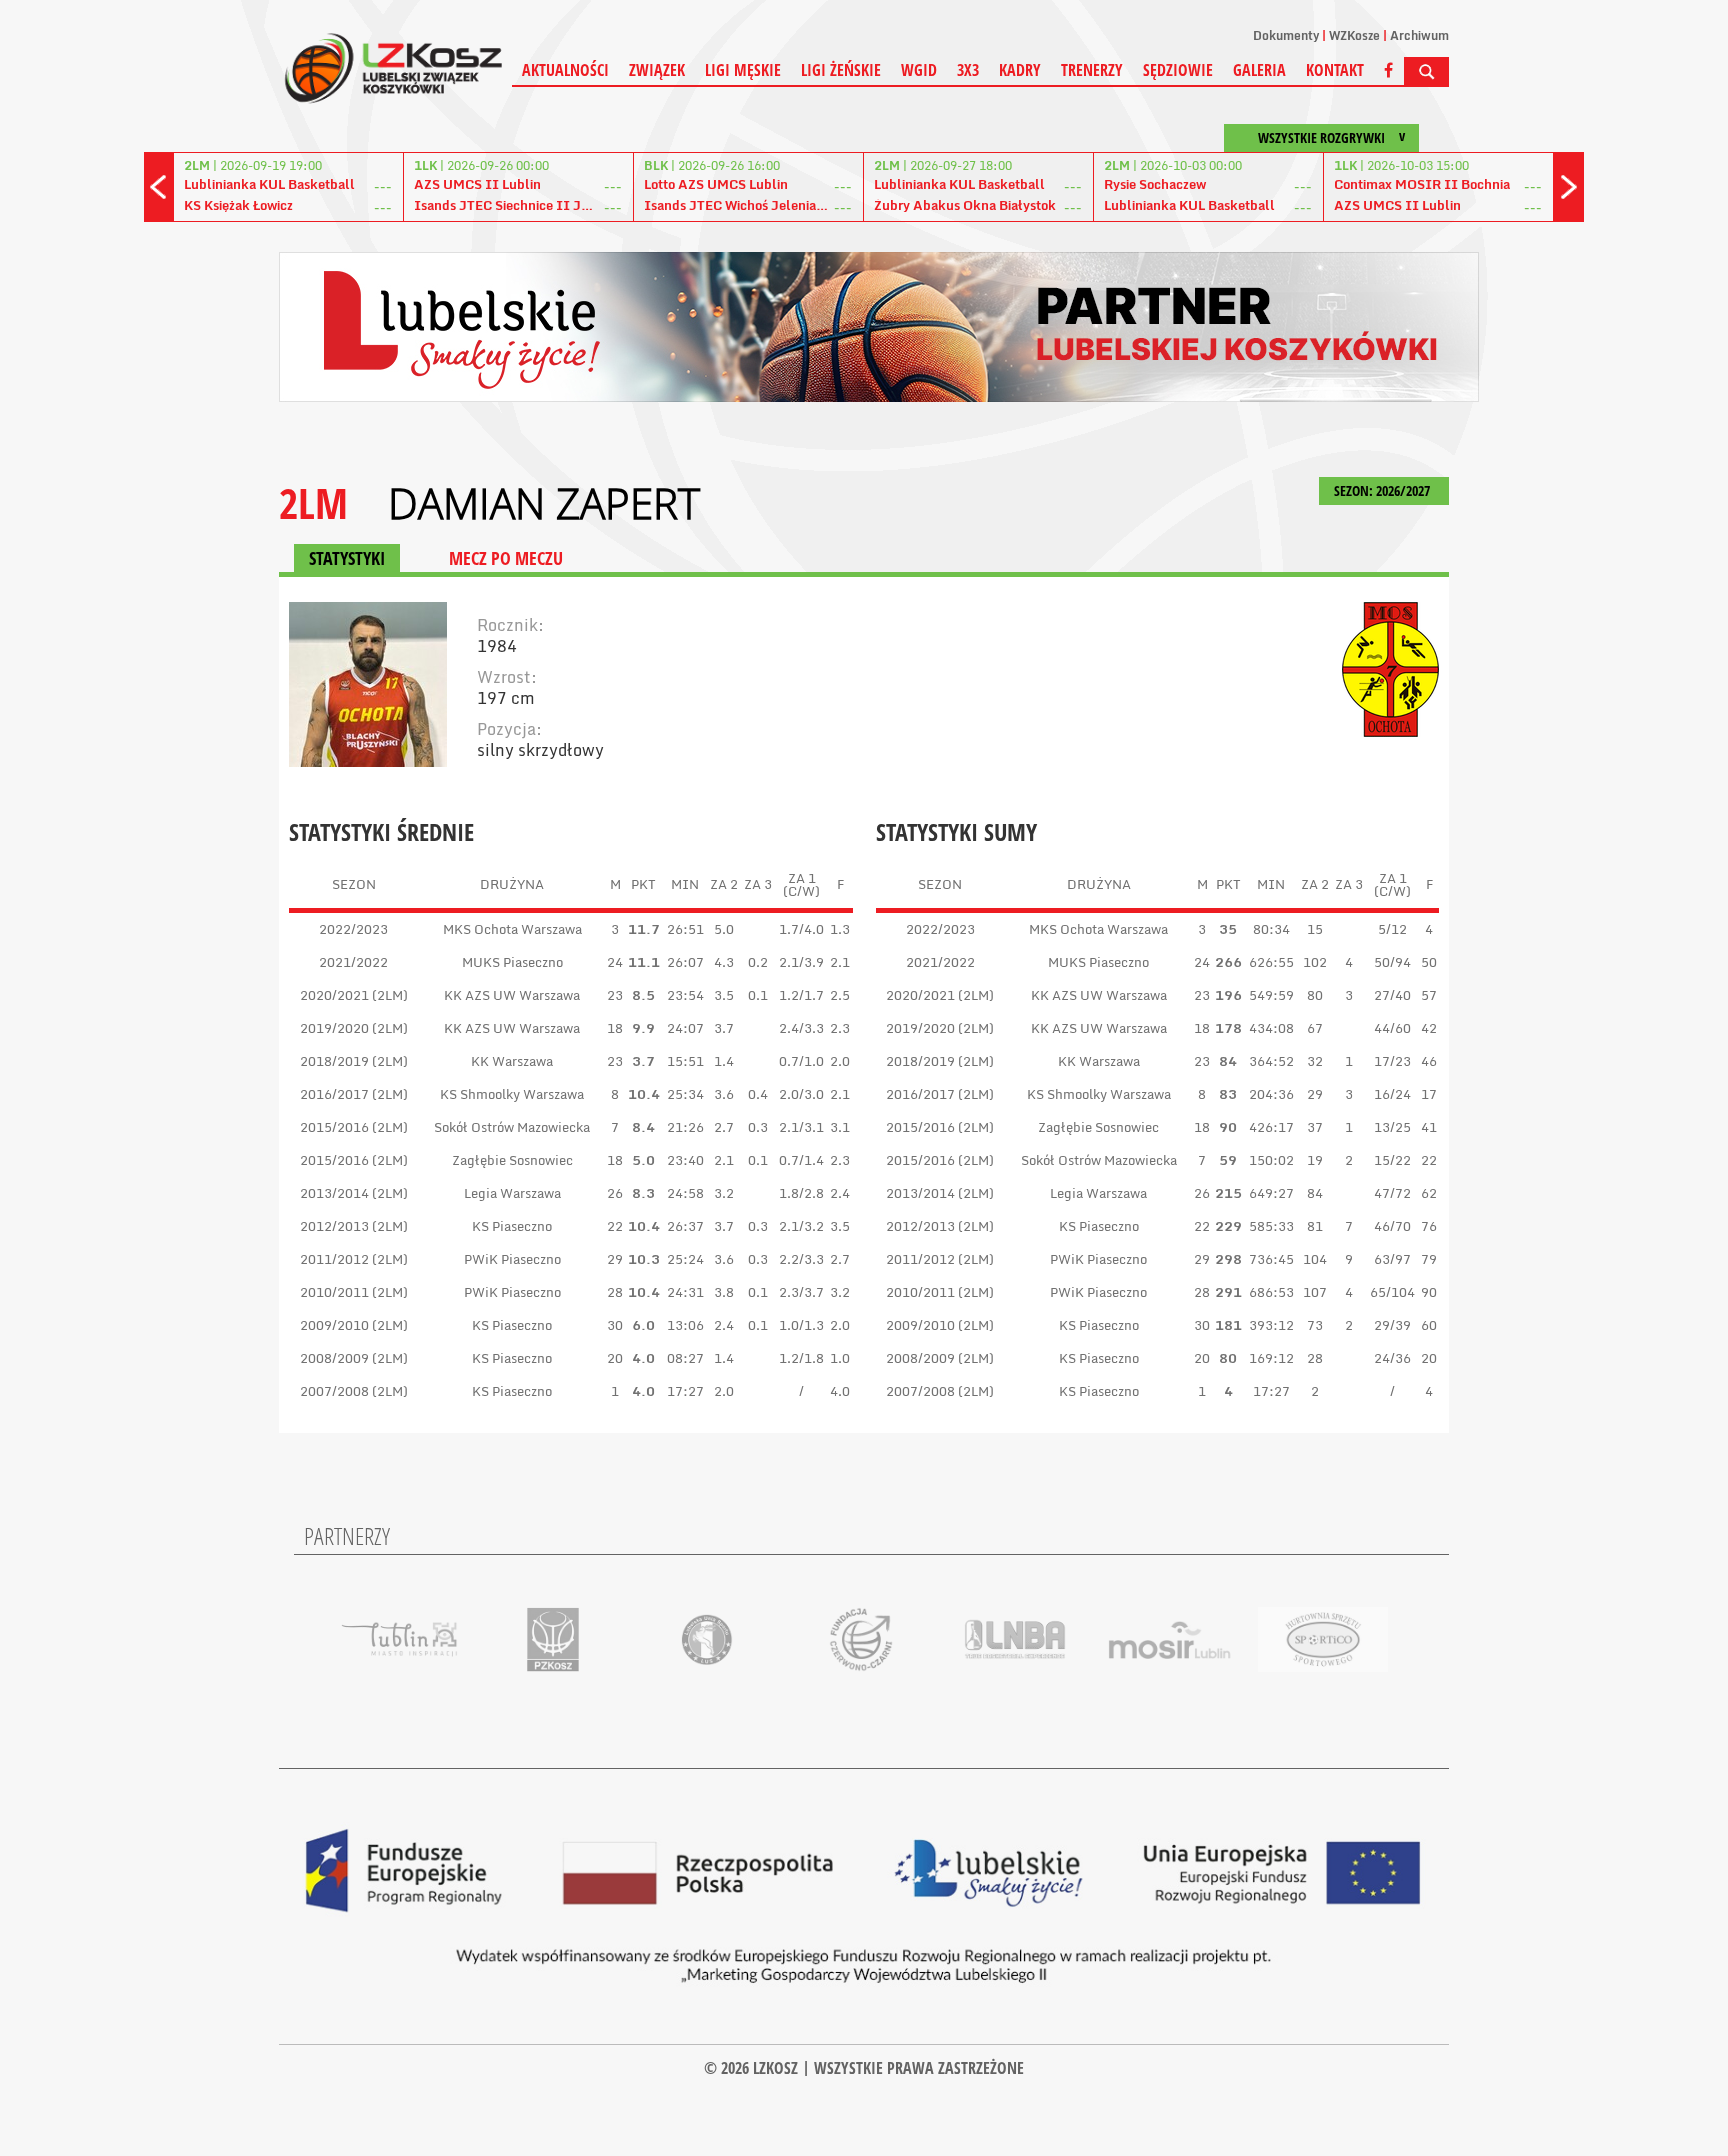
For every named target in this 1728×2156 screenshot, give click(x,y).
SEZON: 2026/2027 (1383, 490)
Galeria (1259, 70)
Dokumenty (1286, 35)
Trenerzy (1092, 70)
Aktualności (565, 70)
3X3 (968, 70)
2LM (313, 502)
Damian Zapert (544, 503)
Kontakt (1335, 70)
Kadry (1020, 70)
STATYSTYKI (347, 558)
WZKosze (1354, 35)
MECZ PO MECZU (506, 558)
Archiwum (1419, 35)
